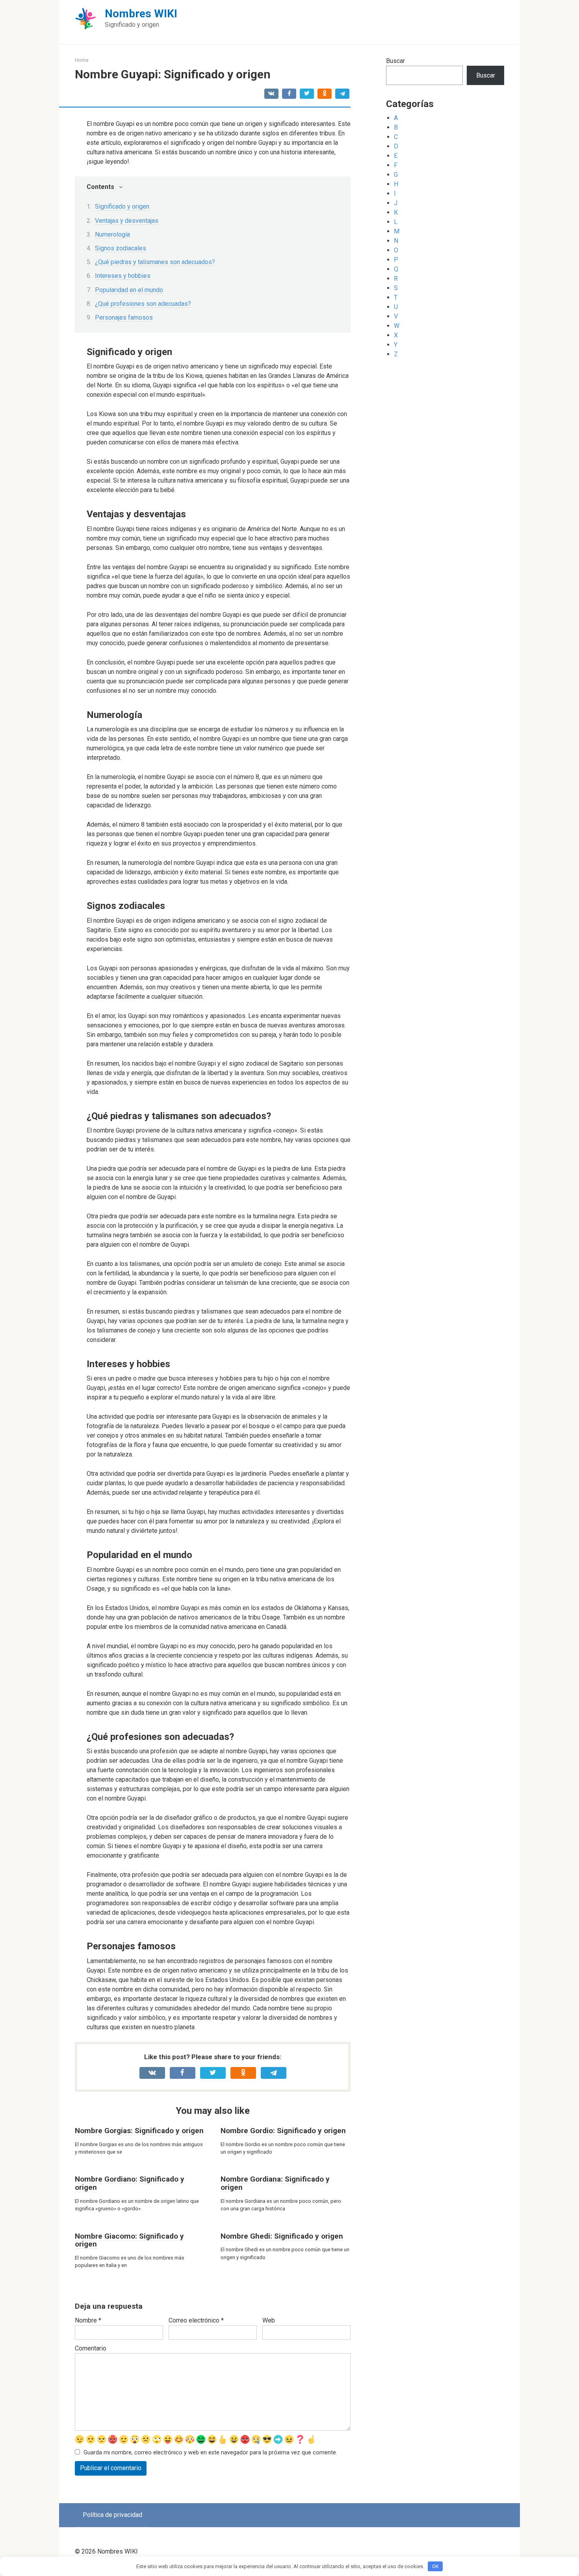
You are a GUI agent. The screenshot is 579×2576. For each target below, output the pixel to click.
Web (269, 2320)
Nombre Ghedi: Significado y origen (282, 2236)
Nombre (88, 2320)
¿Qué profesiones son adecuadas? (143, 304)
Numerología (112, 234)
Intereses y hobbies (123, 276)
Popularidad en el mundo (129, 290)
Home (82, 60)
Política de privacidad (112, 2515)
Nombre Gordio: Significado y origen (283, 2131)
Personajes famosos (124, 317)
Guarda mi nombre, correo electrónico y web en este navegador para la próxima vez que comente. (210, 2453)
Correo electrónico (196, 2320)
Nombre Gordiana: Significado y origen (275, 2183)
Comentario (91, 2348)
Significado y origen (122, 206)
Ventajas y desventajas (127, 221)
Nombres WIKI (141, 14)
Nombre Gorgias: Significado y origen (139, 2131)
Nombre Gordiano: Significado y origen (130, 2183)
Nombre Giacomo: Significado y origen (129, 2240)
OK (435, 2566)
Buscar (395, 61)
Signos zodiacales (121, 248)
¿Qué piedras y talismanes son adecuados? (155, 262)
